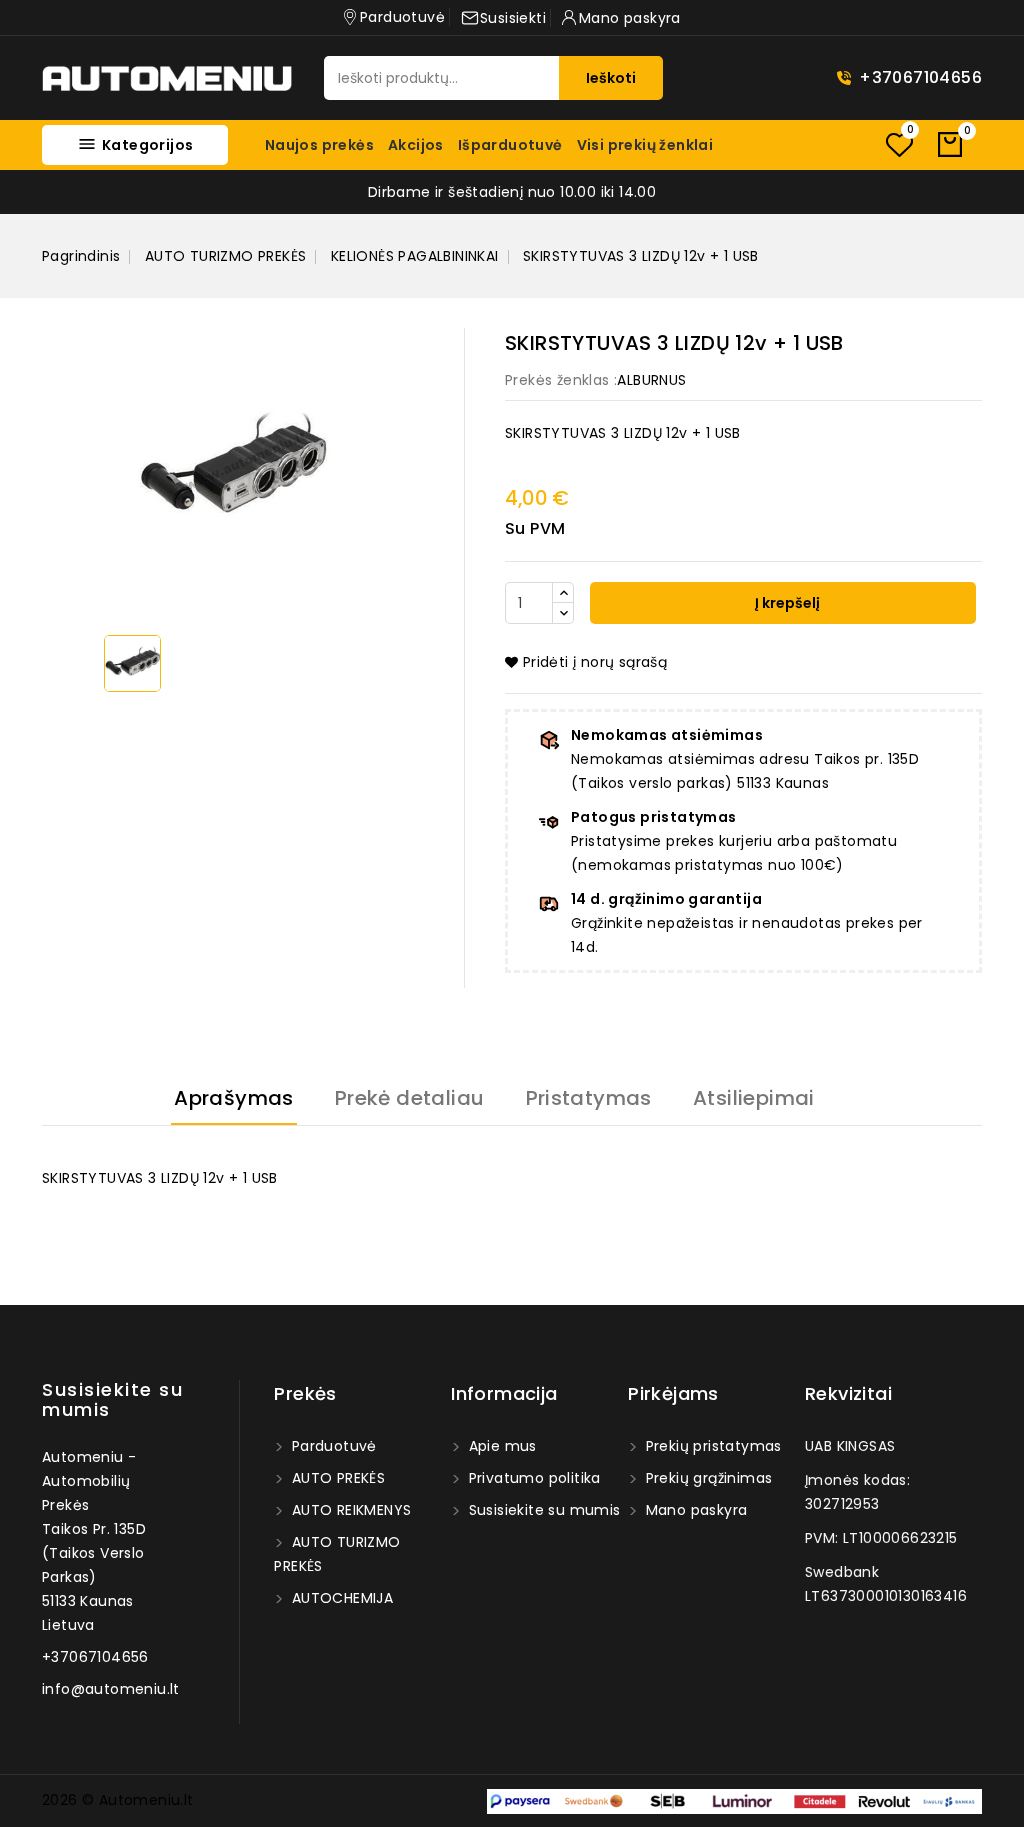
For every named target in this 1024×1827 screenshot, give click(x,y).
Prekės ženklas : (561, 380)
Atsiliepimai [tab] (754, 1098)
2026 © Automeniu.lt (118, 1800)
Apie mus (500, 1446)
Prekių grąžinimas (706, 1478)
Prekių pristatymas (711, 1446)
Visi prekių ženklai (645, 145)
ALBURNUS (651, 380)
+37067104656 (920, 77)
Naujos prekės (319, 145)
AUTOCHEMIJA (340, 1598)
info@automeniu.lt (111, 1689)
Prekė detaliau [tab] (410, 1098)
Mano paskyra (694, 1510)
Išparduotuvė (510, 145)
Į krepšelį (786, 603)
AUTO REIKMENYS (349, 1510)
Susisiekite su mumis (112, 1399)
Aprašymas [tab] (234, 1098)
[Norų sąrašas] (899, 144)
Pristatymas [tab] (589, 1098)
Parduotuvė (331, 1446)
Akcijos (416, 145)
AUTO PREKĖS (336, 1478)
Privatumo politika (532, 1478)
